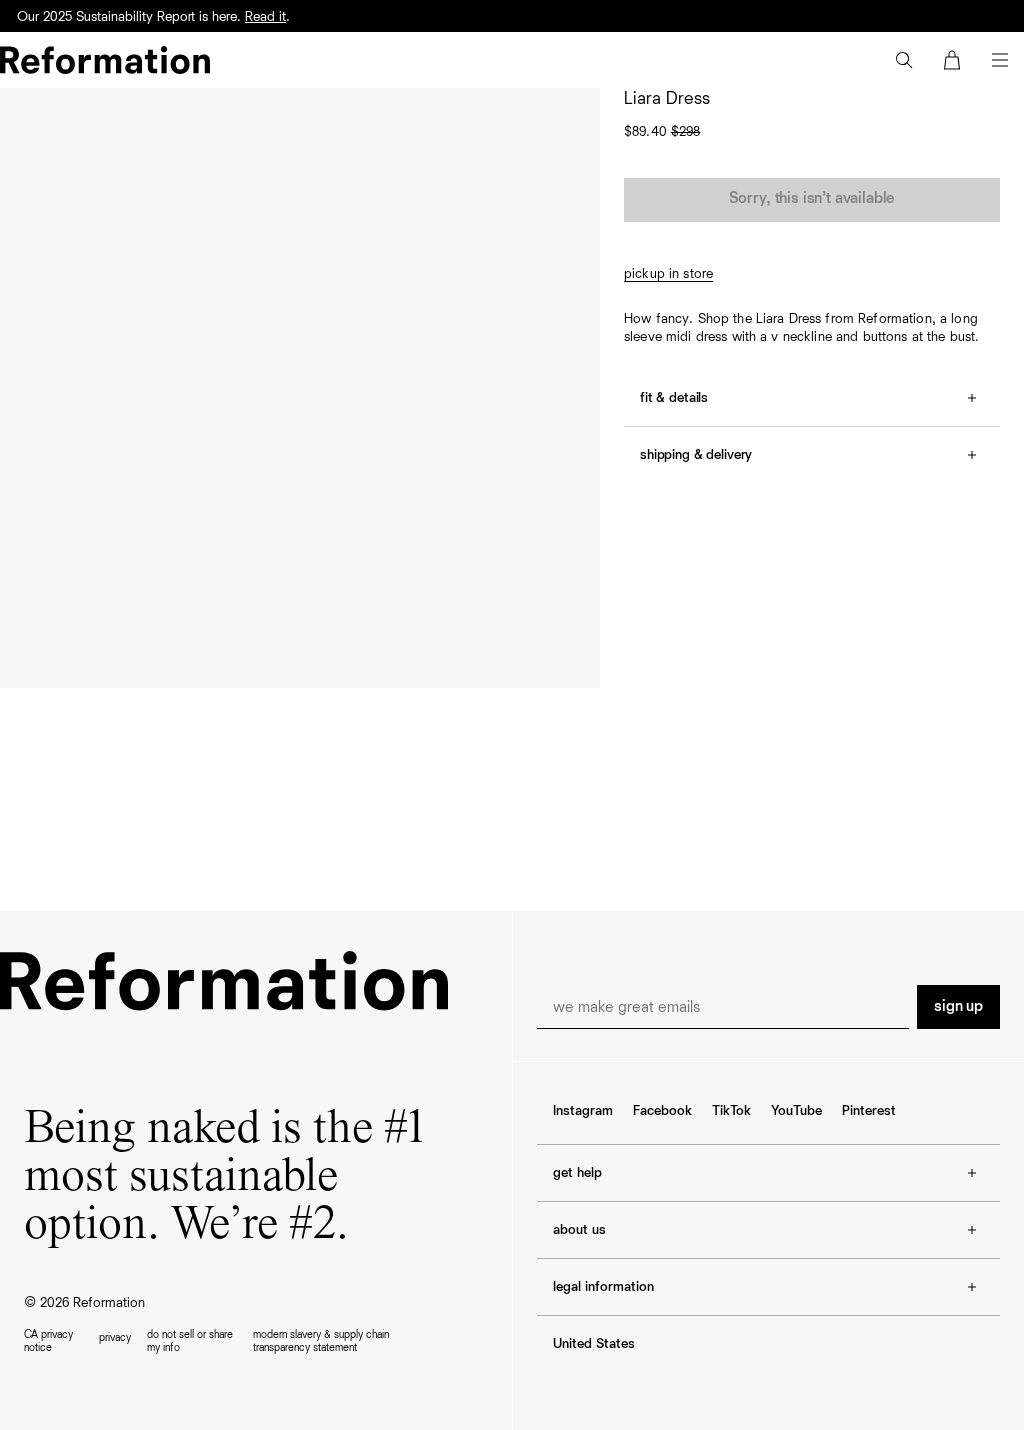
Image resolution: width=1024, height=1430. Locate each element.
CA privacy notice (48, 1341)
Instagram (583, 1111)
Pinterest (869, 1111)
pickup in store (668, 274)
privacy (115, 1337)
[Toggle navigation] (1000, 60)
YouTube (796, 1111)
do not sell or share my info (190, 1341)
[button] (904, 60)
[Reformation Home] (105, 60)
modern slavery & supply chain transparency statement (321, 1341)
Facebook (662, 1111)
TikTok (731, 1111)
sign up (958, 1007)
